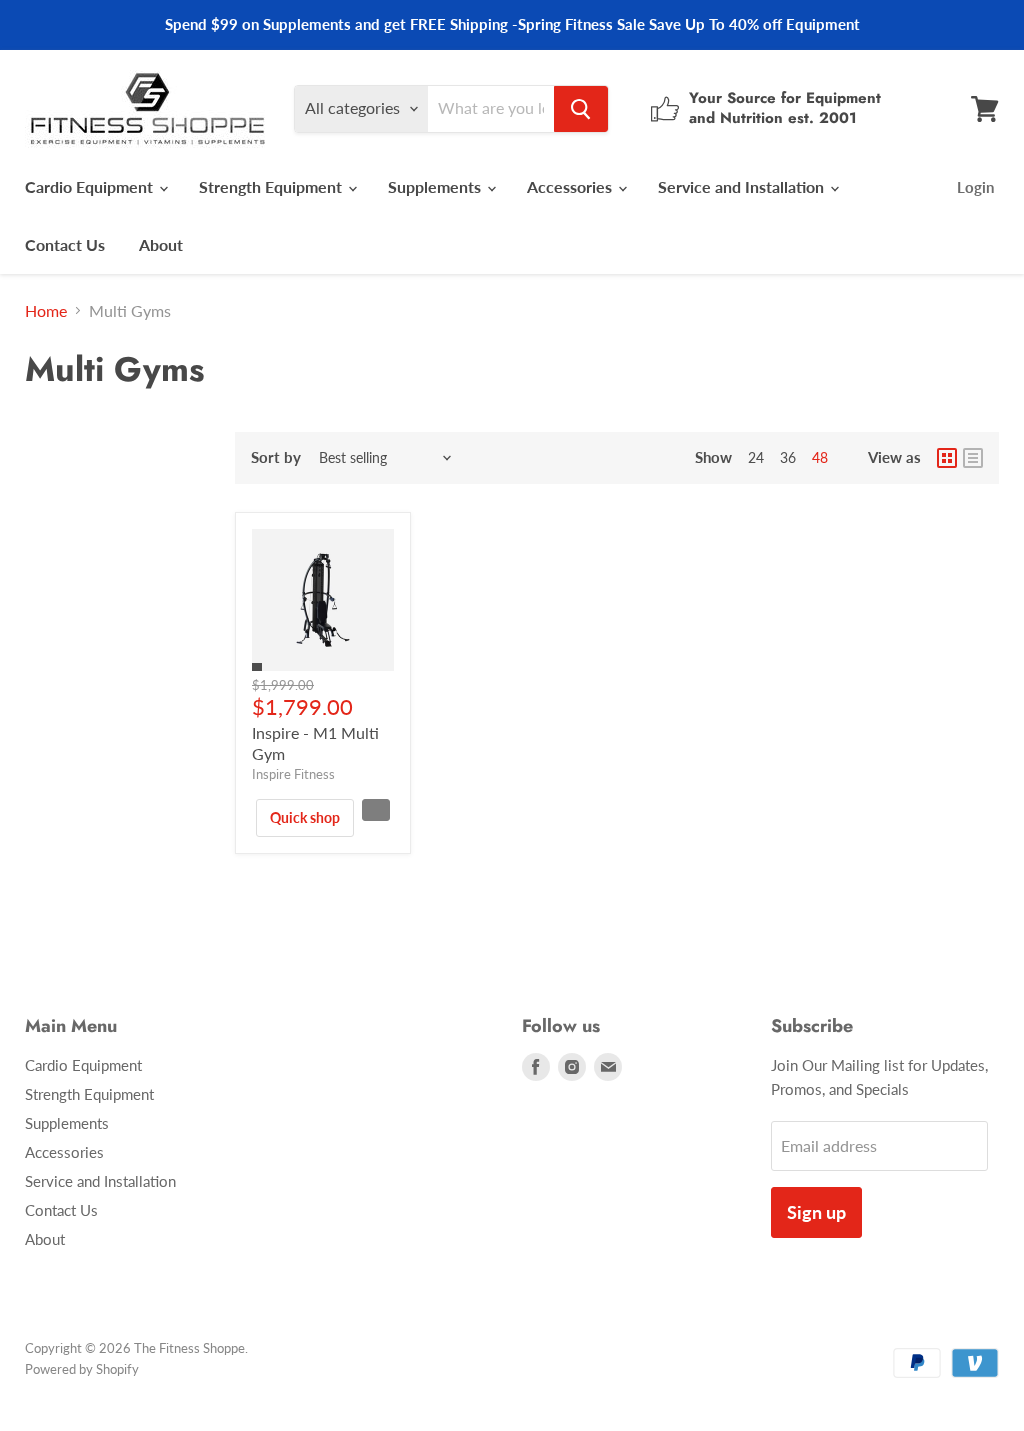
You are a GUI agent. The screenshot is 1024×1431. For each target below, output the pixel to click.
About (161, 244)
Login (975, 187)
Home (46, 311)
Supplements (436, 186)
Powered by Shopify (82, 1369)
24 (756, 457)
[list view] (973, 458)
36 (788, 457)
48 (820, 457)
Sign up (816, 1212)
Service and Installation (743, 186)
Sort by (276, 457)
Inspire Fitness (293, 774)
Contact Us (65, 244)
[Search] (581, 109)
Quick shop (305, 817)
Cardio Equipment (91, 186)
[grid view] (947, 458)
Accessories (571, 186)
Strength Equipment (272, 186)
